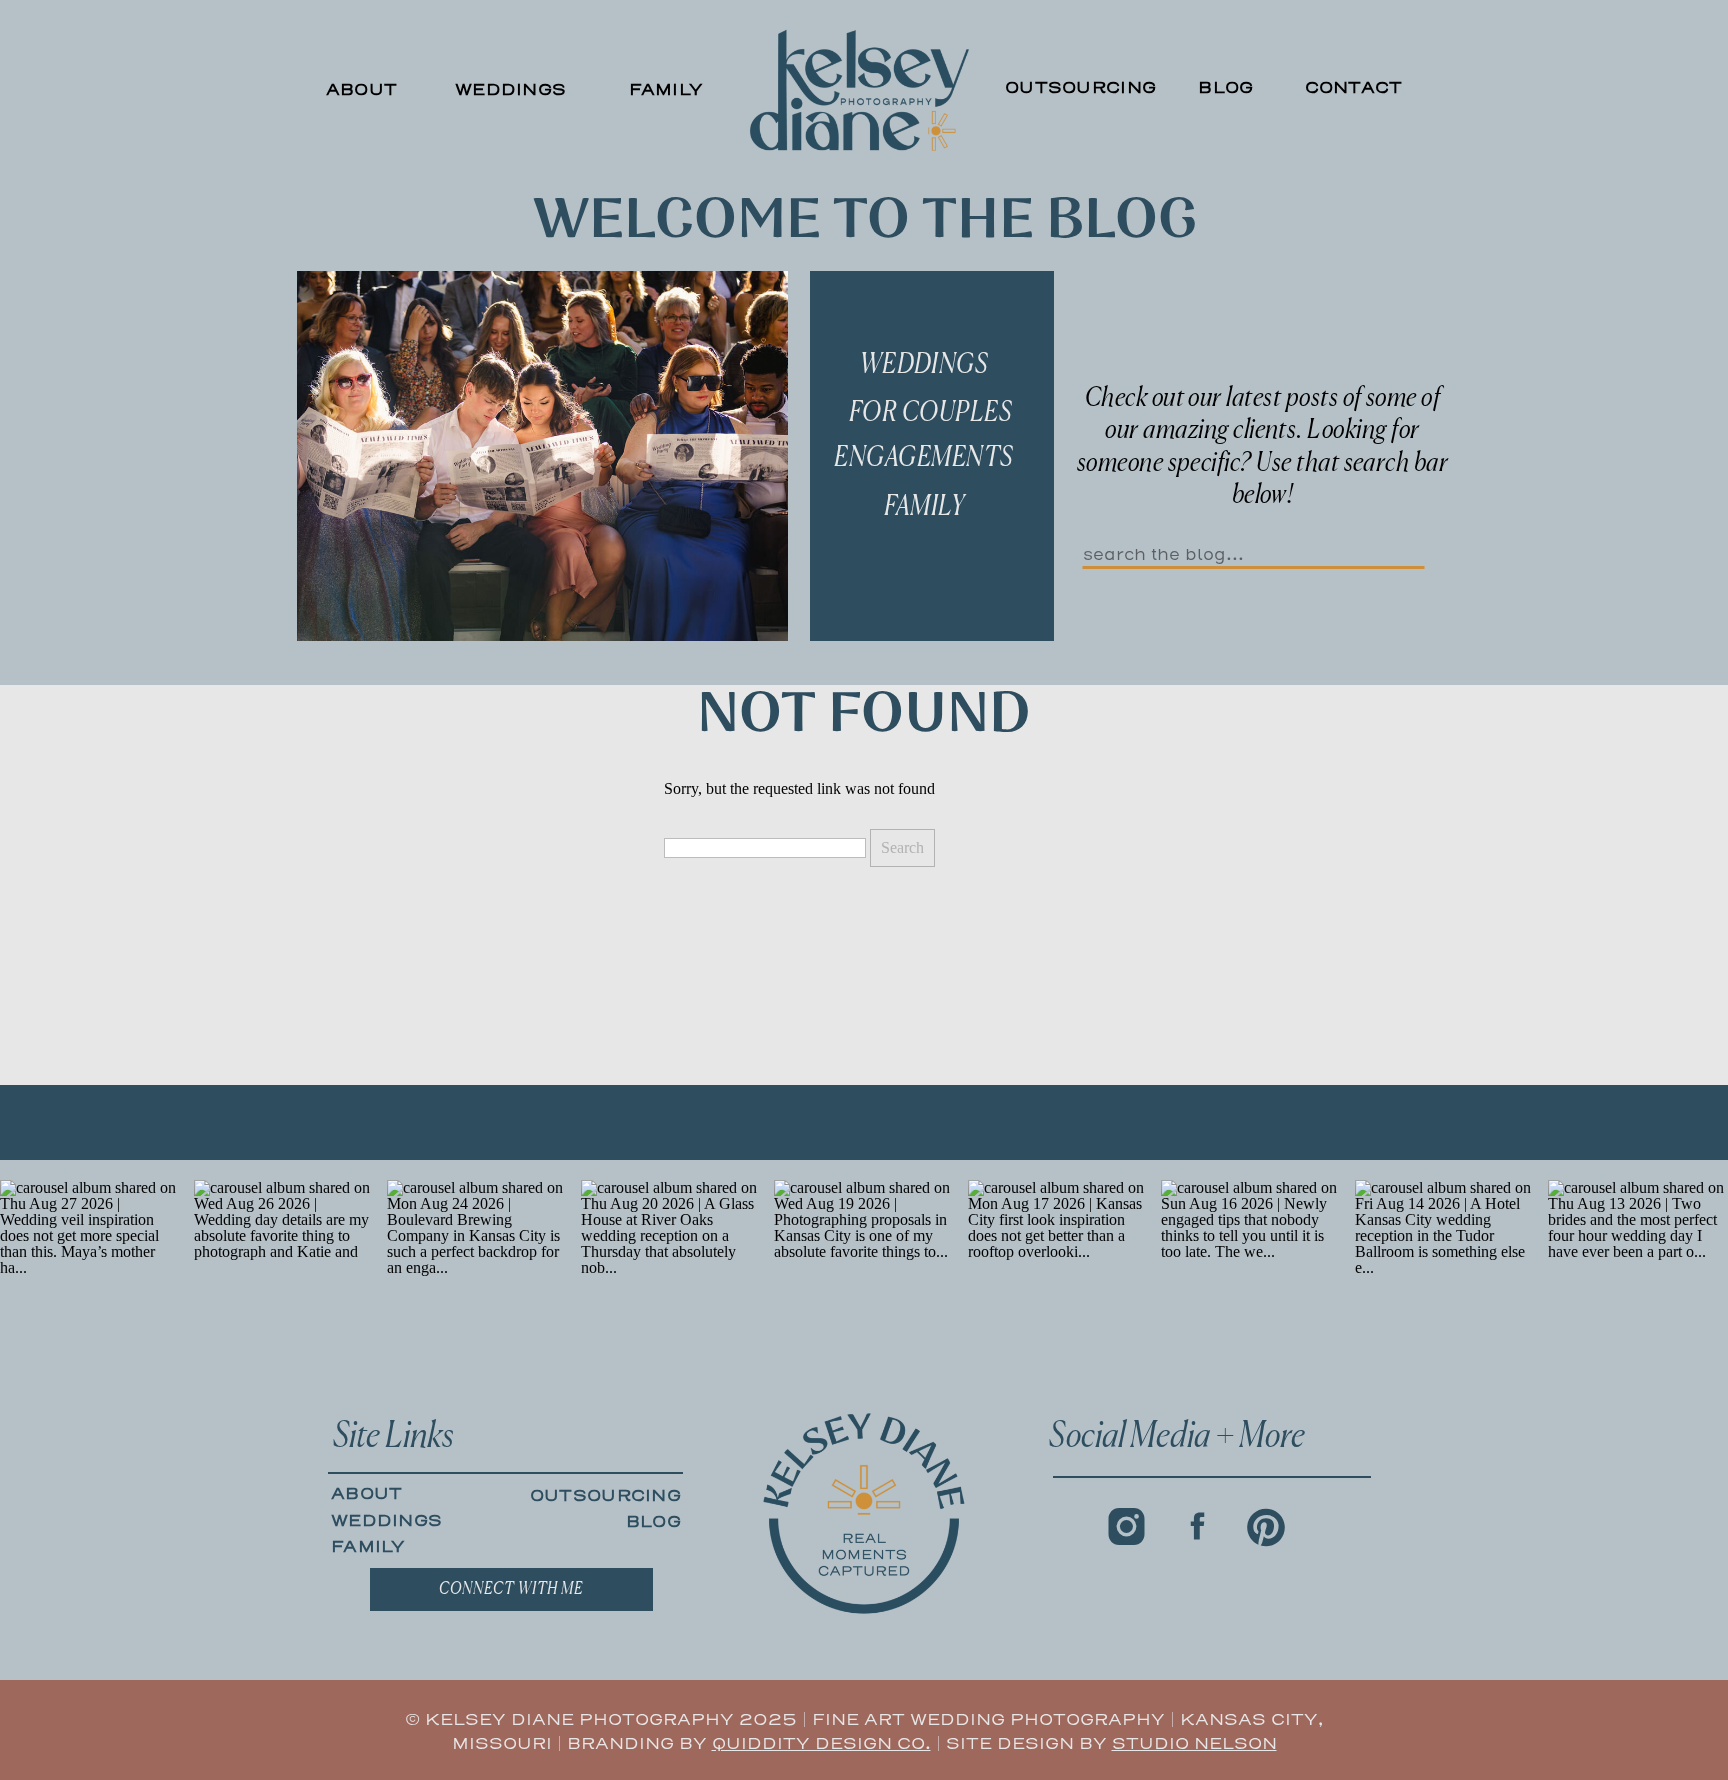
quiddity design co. (821, 1743)
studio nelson (1194, 1743)
